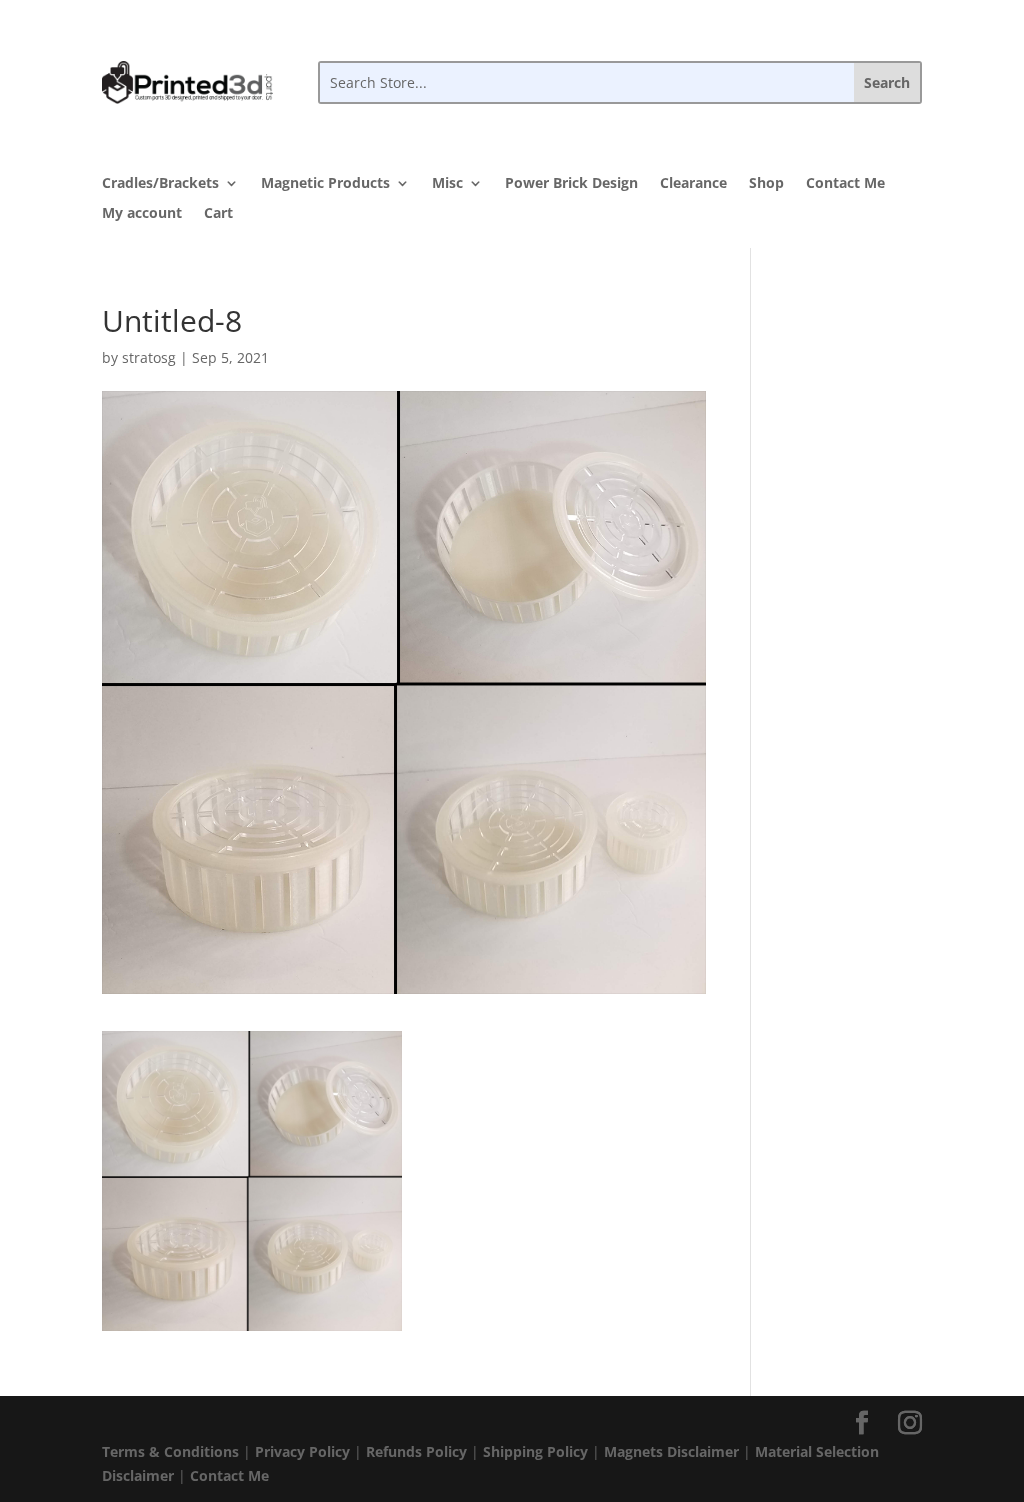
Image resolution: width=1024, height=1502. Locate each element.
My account (142, 214)
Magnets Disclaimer (671, 1451)
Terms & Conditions (170, 1451)
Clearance (693, 184)
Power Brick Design (571, 184)
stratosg (149, 357)
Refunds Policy (416, 1451)
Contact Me (845, 184)
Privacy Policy (302, 1451)
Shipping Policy (535, 1451)
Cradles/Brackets (160, 184)
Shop (766, 184)
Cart (218, 214)
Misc (447, 184)
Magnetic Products (325, 184)
